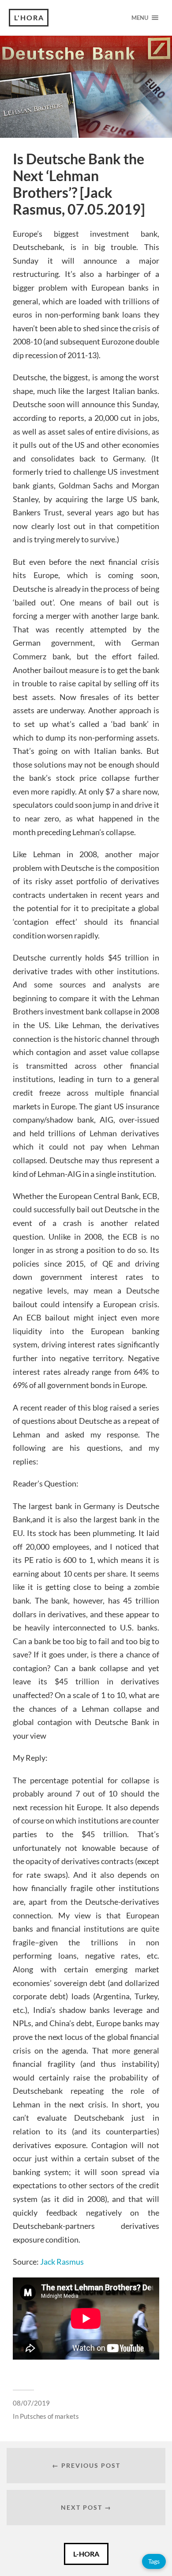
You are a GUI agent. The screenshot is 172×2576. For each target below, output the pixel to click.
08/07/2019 (31, 2403)
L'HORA (29, 17)
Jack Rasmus (62, 2262)
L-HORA (86, 2554)
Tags (154, 2561)
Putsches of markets (49, 2416)
